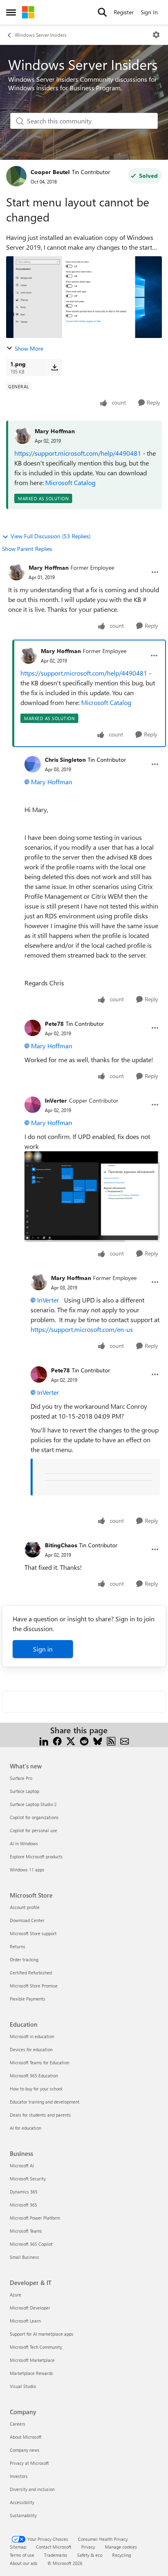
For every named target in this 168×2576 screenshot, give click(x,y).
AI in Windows (24, 1843)
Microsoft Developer (30, 2308)
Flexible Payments (28, 1999)
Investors (19, 2476)
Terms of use (22, 2555)
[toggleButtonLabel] (156, 35)
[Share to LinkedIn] (44, 1740)
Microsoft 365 (23, 2205)
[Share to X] (71, 1740)
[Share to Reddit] (84, 1740)
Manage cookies (121, 2547)
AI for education (25, 2128)
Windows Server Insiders (41, 35)
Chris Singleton (65, 760)
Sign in (43, 1649)
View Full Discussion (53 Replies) (51, 536)
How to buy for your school (36, 2089)
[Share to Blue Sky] (98, 1740)
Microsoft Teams (26, 2231)
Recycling (122, 2555)
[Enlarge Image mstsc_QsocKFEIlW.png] (92, 1197)
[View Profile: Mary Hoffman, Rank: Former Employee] (16, 572)
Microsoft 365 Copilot (31, 2244)
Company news (25, 2450)
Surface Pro (21, 1778)
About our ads (24, 2563)
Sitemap (18, 2547)
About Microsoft (26, 2437)
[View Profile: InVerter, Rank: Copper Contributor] (33, 1105)
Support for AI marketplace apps (42, 2334)
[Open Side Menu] (11, 12)
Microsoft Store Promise (34, 1986)
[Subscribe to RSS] (111, 1740)
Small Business (24, 2257)
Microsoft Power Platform (35, 2218)
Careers (18, 2424)
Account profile (25, 1907)
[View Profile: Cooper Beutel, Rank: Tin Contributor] (16, 176)
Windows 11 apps (27, 1870)
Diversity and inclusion (32, 2489)
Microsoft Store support (33, 1933)
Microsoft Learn (25, 2321)
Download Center (27, 1920)
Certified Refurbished (31, 1973)
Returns (18, 1946)
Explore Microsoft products (36, 1856)
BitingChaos (61, 1545)
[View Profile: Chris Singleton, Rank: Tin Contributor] (33, 764)
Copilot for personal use (33, 1830)
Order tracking (24, 1959)
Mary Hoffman (55, 431)
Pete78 (54, 1024)
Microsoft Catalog (70, 482)
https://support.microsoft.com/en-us (82, 1329)
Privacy (88, 2547)
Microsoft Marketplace (32, 2360)
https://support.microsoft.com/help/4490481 (78, 453)
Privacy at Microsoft (29, 2463)
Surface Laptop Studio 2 (33, 1804)
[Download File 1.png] (54, 367)
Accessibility (22, 2502)
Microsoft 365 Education (34, 2076)
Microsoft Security (28, 2179)
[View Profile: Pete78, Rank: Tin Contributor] (33, 1028)
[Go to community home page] (28, 12)
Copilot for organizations (34, 1817)
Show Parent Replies (27, 549)
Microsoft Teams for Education (40, 2062)
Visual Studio (23, 2386)
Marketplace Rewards (31, 2373)
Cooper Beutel (50, 172)
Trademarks (56, 2555)
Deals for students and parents (40, 2115)
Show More (29, 348)
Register (124, 12)
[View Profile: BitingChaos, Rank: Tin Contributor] (33, 1549)
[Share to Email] (125, 1740)
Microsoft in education (32, 2036)
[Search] (102, 12)
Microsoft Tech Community (36, 2347)
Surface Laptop (24, 1791)
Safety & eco (90, 2555)
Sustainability (23, 2515)
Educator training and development (45, 2102)
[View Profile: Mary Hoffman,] (22, 436)
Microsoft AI (22, 2165)
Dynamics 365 (24, 2192)
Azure (15, 2295)
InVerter (56, 1100)
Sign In (149, 12)
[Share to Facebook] (57, 1740)
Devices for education (31, 2049)
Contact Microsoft (54, 2547)
